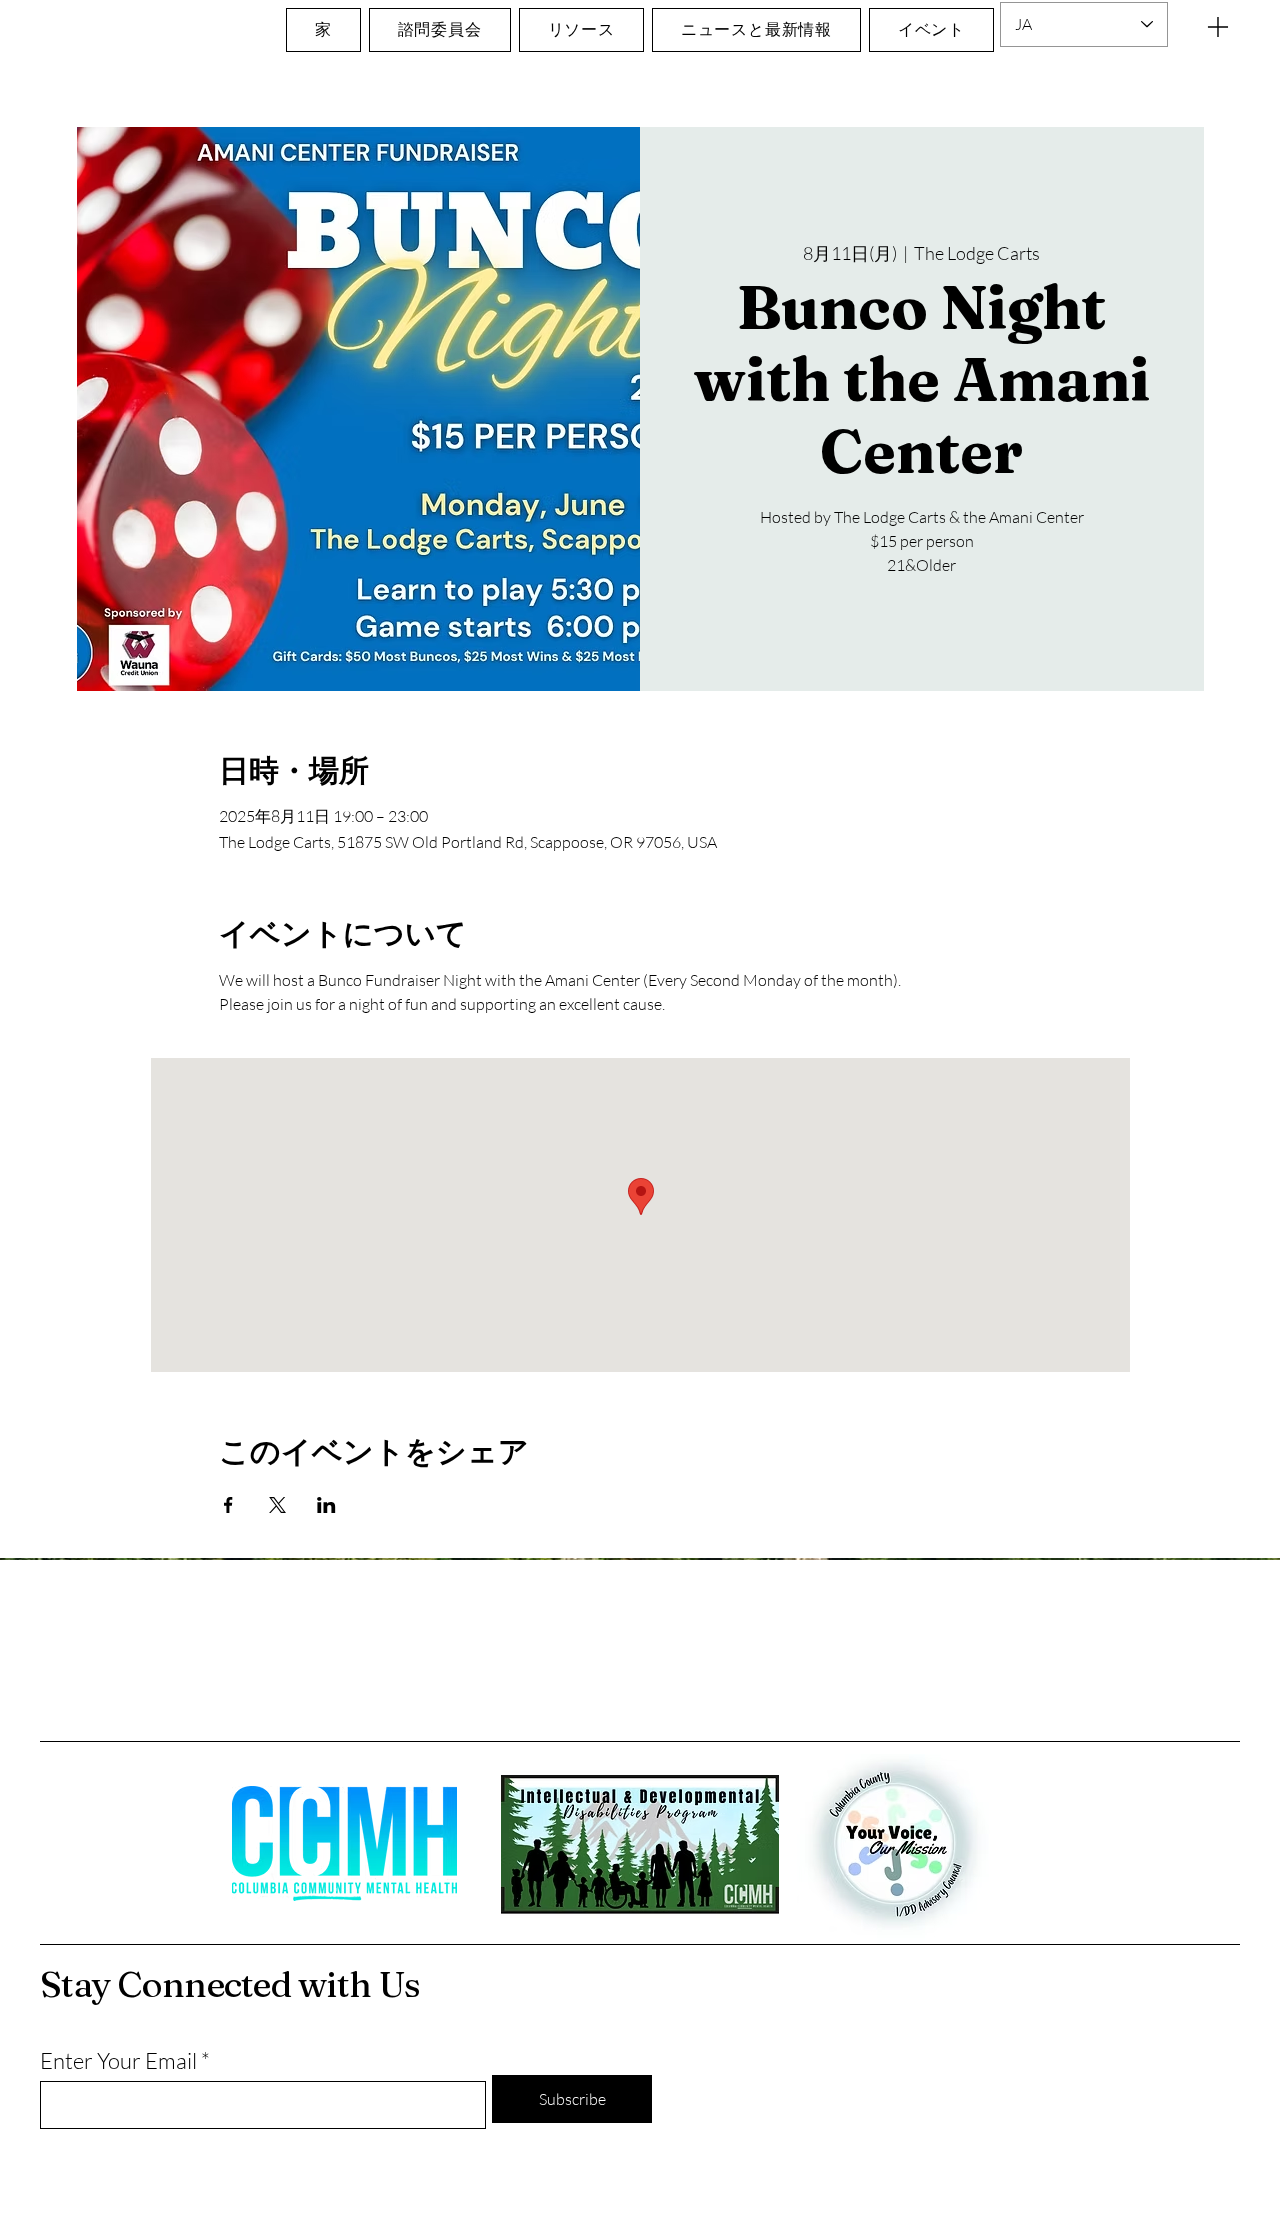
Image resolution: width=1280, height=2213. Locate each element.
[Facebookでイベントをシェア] (228, 1505)
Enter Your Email (118, 2061)
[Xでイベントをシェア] (277, 1505)
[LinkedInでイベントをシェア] (326, 1505)
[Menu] (1218, 26)
